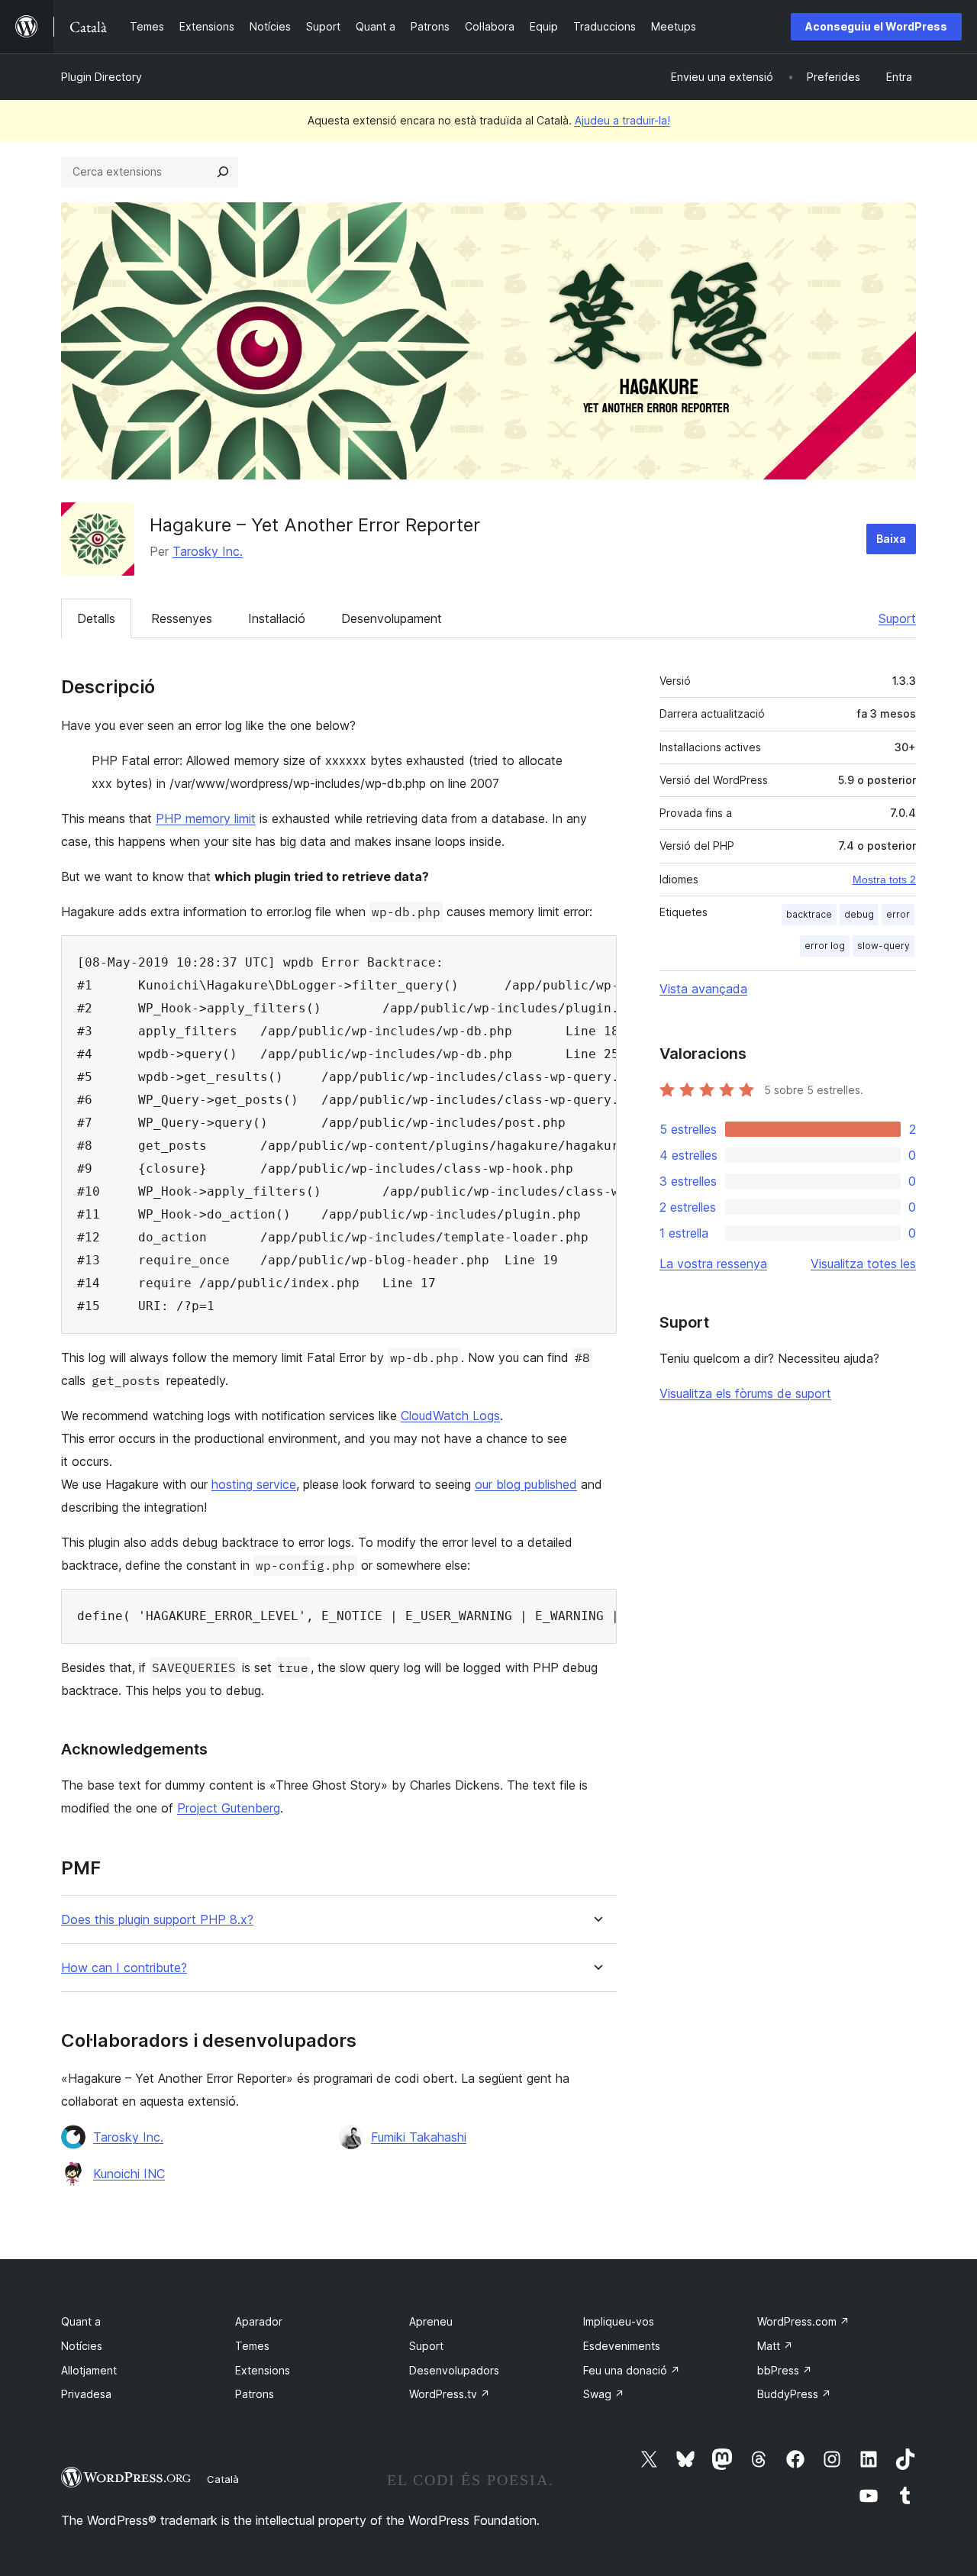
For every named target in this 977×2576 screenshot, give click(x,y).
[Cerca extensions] (223, 172)
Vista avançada (703, 989)
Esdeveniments (622, 2346)
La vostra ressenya (713, 1264)
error (898, 914)
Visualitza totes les (863, 1264)
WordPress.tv (450, 2394)
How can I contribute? (124, 1968)
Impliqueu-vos (619, 2321)
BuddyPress (794, 2394)
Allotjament (89, 2370)
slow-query (883, 946)
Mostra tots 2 (884, 880)
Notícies (82, 2346)
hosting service (254, 1484)
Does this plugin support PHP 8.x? (157, 1920)
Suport (897, 618)
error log (825, 946)
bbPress (785, 2370)
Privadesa (86, 2394)
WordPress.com (803, 2321)
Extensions (263, 2370)
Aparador (259, 2321)
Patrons (255, 2394)
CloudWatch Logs (450, 1416)
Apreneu (431, 2321)
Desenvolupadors (454, 2370)
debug (859, 914)
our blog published (526, 1484)
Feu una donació (632, 2370)
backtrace (809, 914)
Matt (775, 2346)
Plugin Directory (102, 77)
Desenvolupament (392, 618)
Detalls (96, 618)
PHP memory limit (206, 818)
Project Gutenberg (229, 1808)
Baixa (891, 539)
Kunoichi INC (129, 2174)
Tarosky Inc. (208, 551)
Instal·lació (277, 618)
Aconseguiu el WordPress (876, 26)
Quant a (81, 2321)
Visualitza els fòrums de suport (745, 1393)
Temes (252, 2346)
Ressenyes (182, 618)
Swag (604, 2394)
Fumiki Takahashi (419, 2137)
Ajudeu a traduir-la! (622, 120)
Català (223, 2479)
